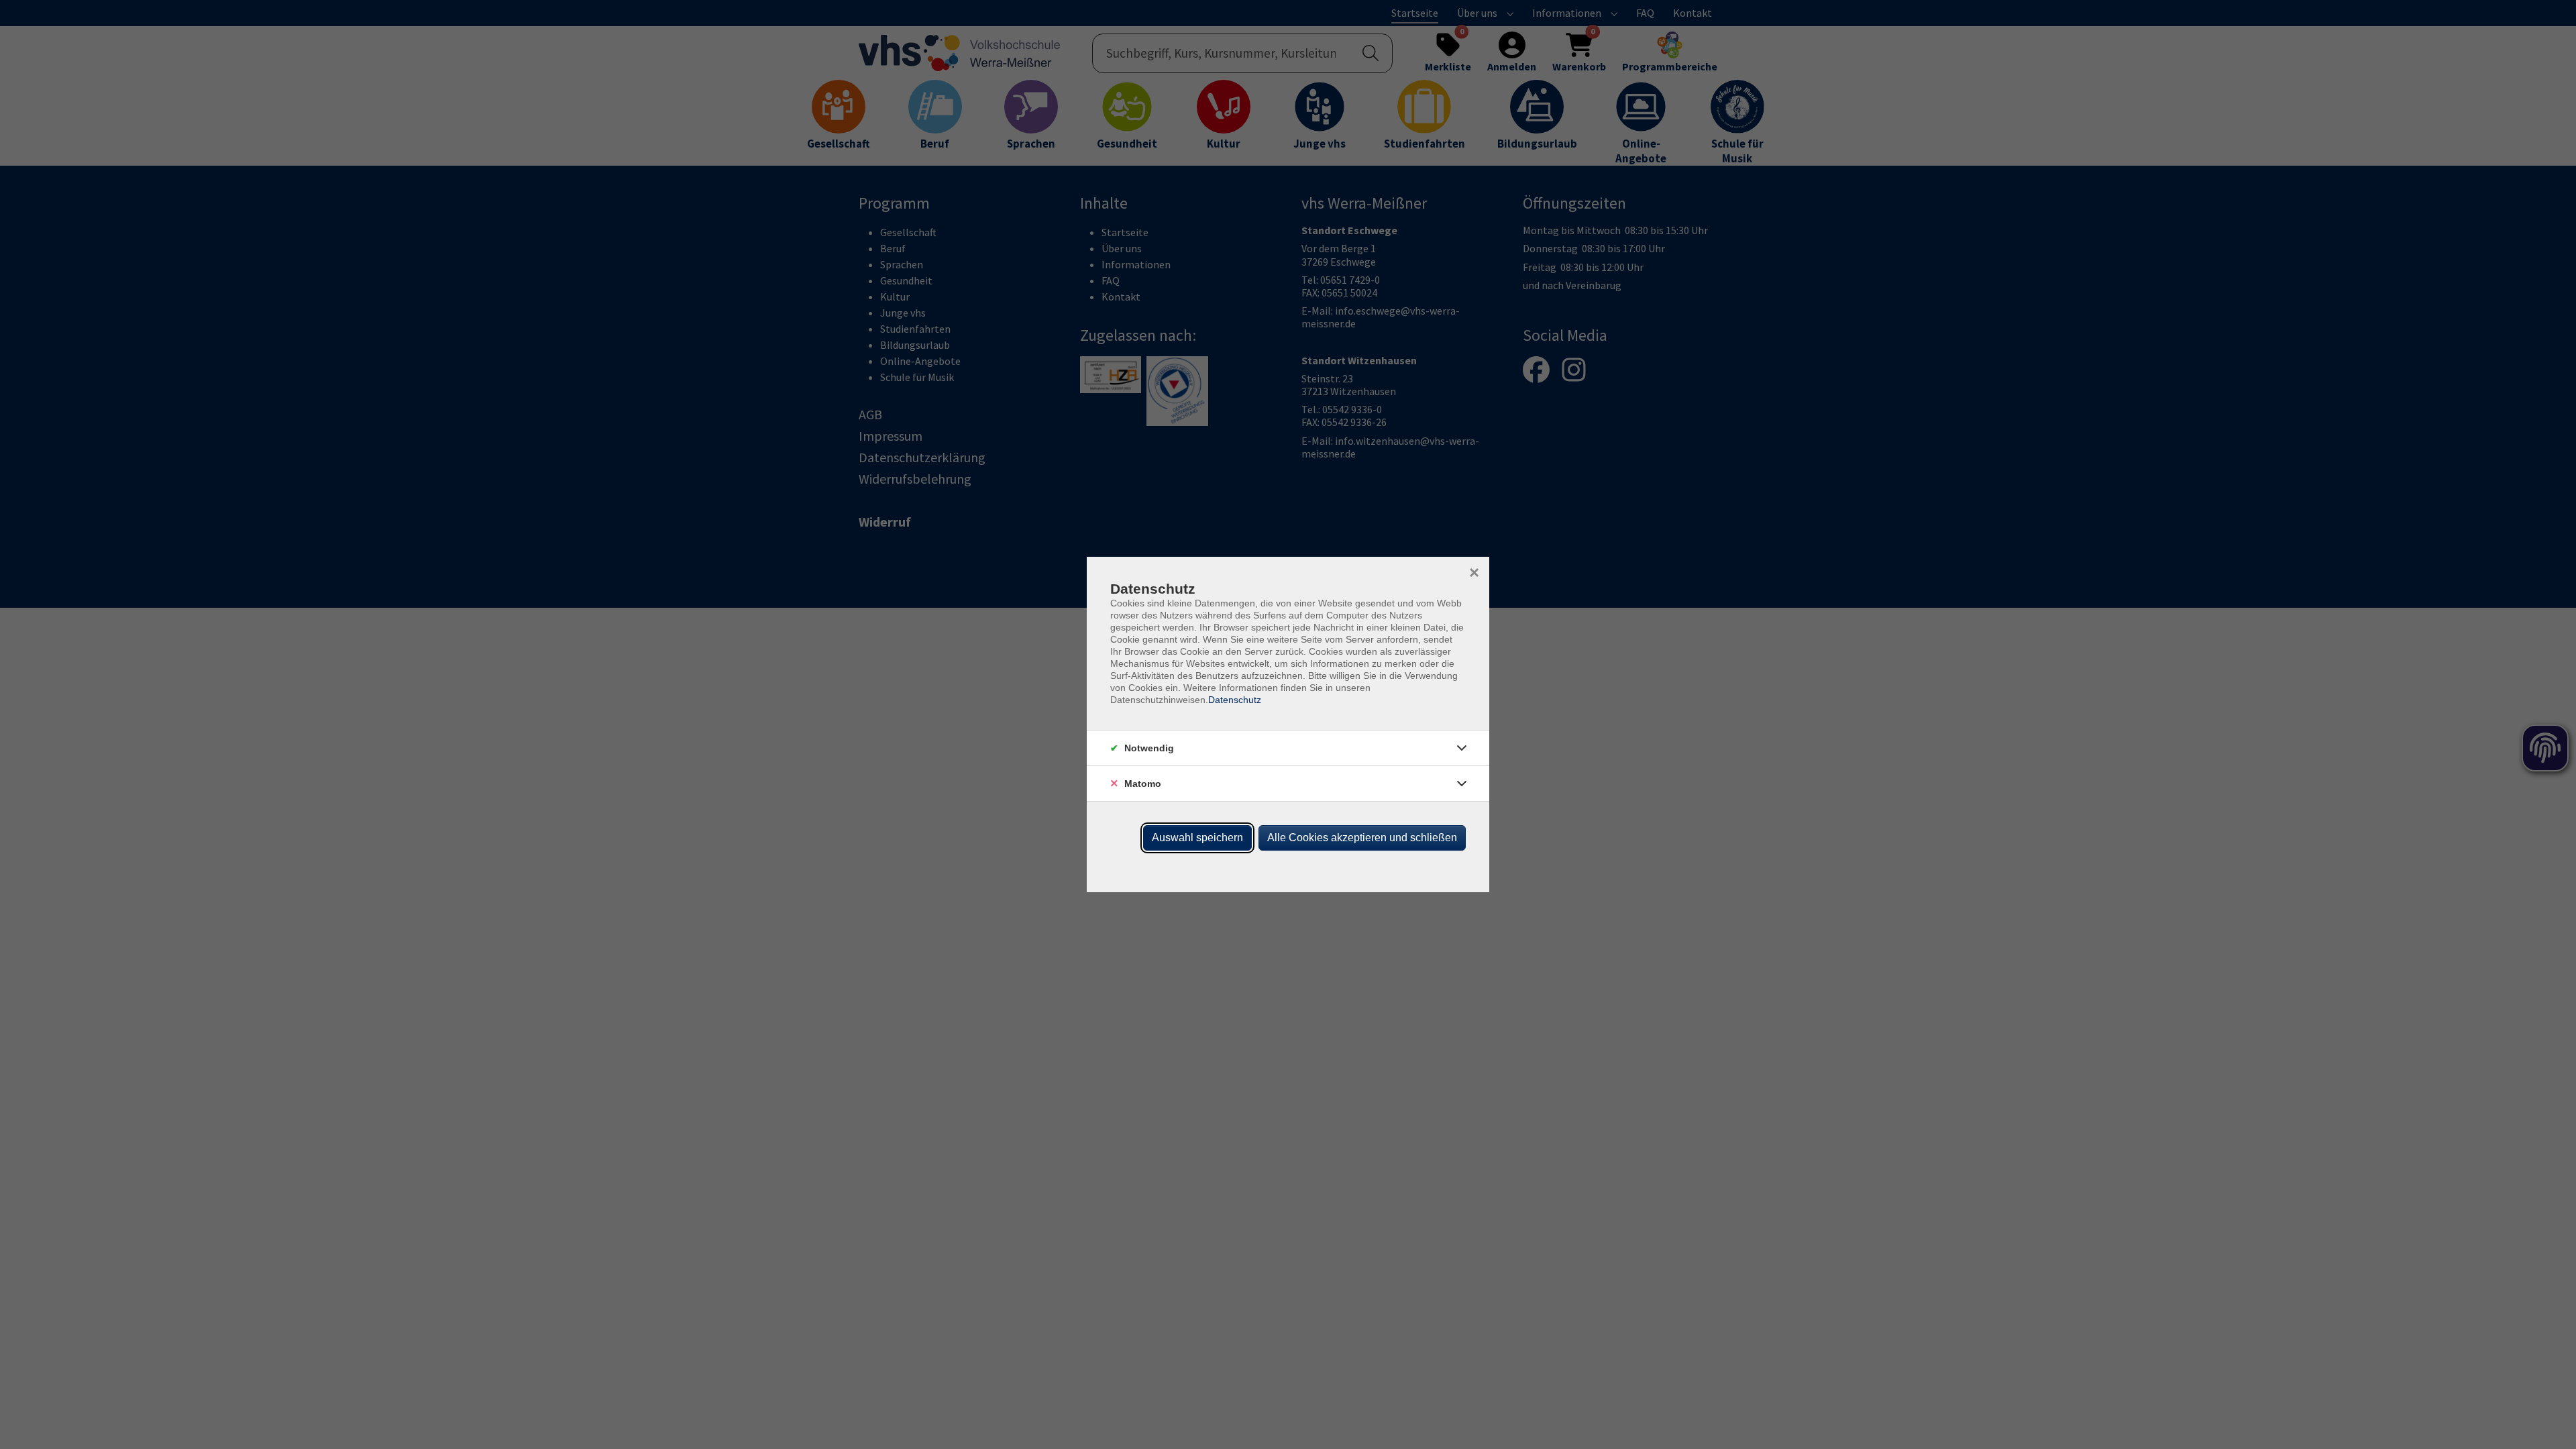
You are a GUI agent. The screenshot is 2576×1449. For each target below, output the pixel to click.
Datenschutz (1235, 700)
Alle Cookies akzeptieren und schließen (1362, 838)
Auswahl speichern (1197, 838)
